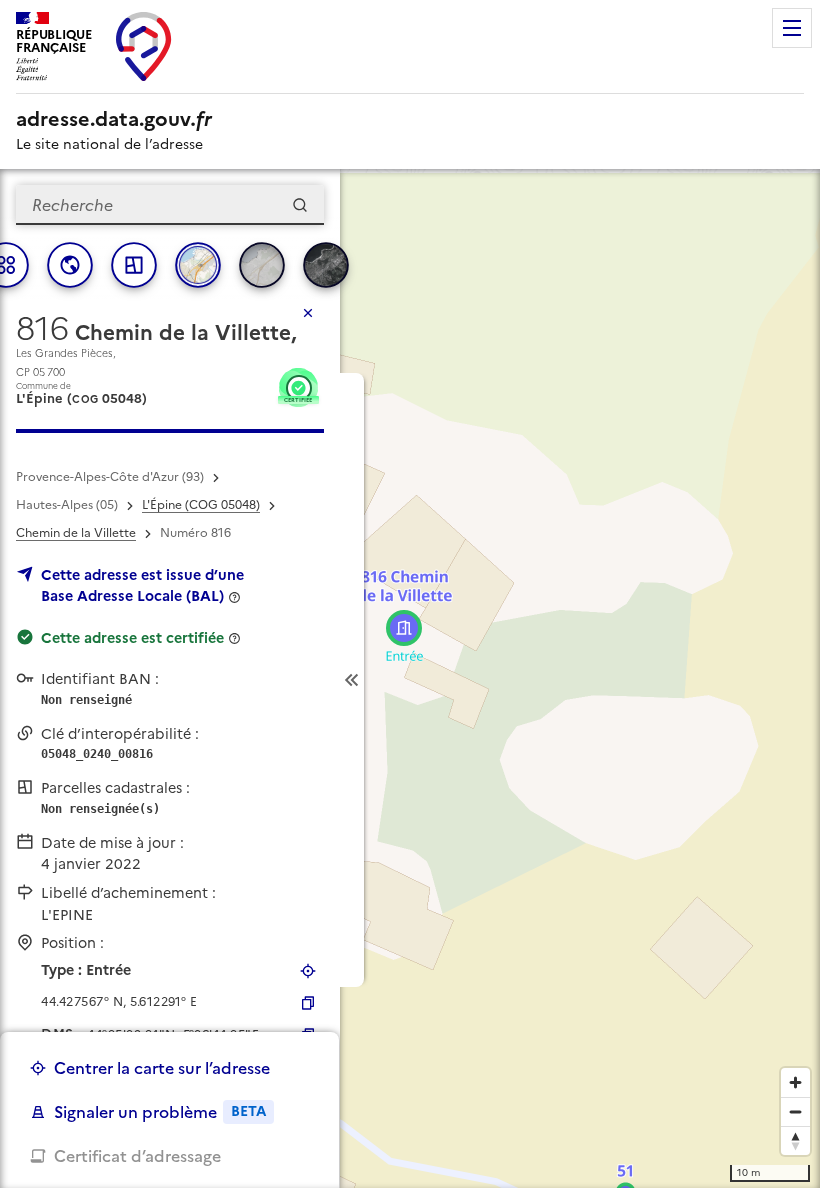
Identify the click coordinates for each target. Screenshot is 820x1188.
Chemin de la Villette (76, 533)
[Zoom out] (795, 1111)
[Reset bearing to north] (795, 1140)
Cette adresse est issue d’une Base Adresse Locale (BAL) (142, 586)
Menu (792, 28)
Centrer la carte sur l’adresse (162, 1068)
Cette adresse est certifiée (132, 638)
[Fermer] (308, 313)
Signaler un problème (160, 1112)
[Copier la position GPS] (308, 1003)
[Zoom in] (795, 1082)
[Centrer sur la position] (308, 971)
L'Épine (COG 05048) (201, 505)
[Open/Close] (352, 680)
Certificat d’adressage (137, 1156)
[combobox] (170, 205)
